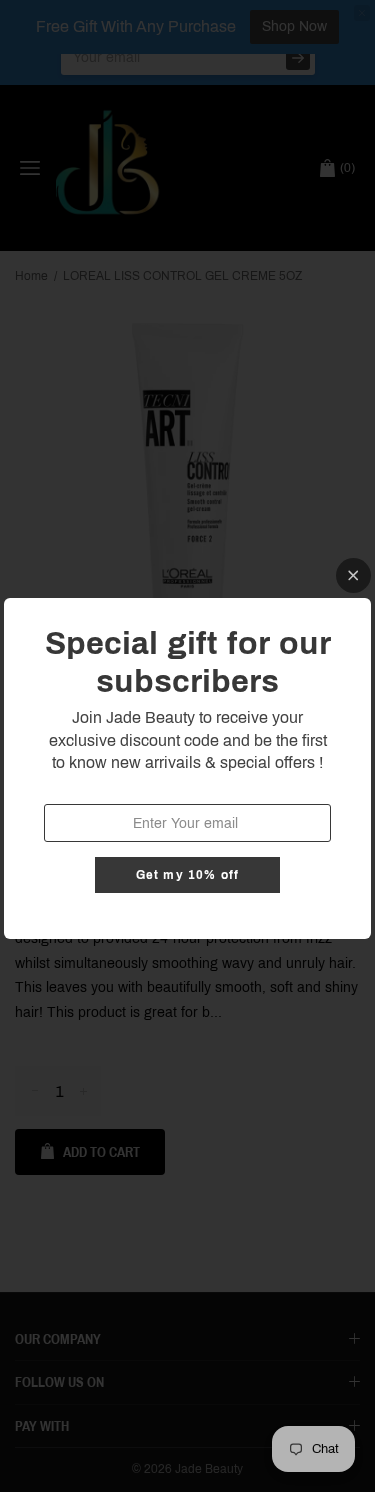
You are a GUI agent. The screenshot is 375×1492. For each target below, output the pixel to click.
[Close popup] (353, 575)
